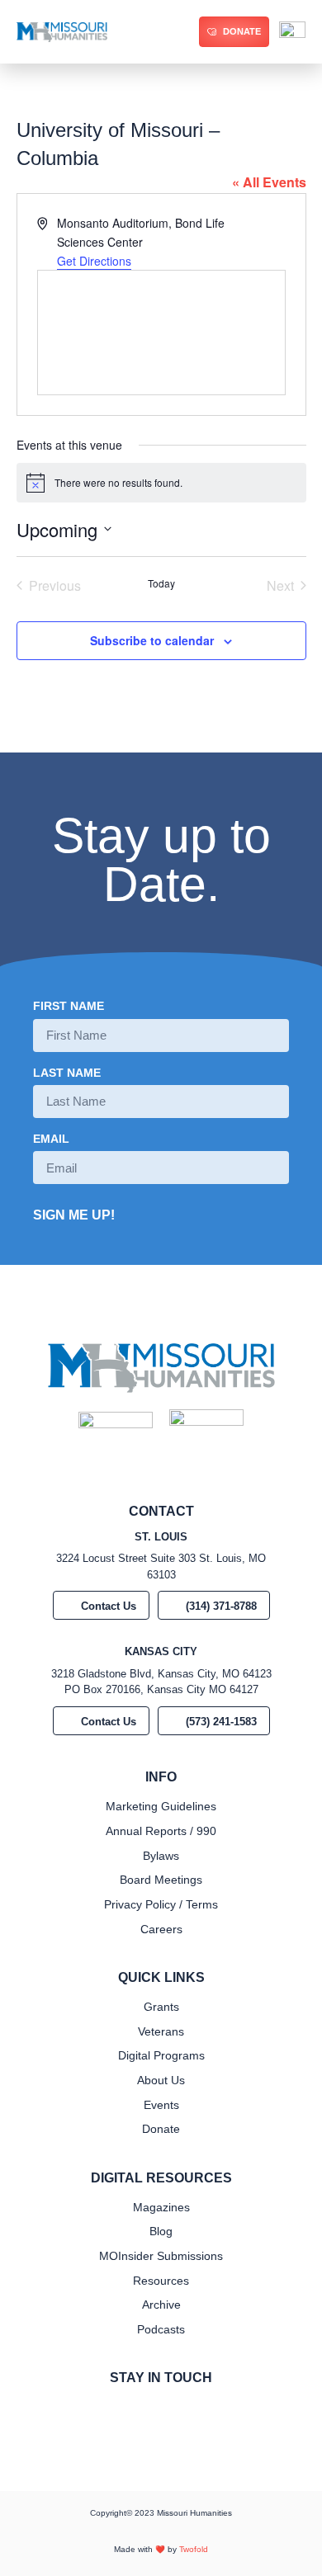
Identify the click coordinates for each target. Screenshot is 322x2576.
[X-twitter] (174, 2412)
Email (51, 1139)
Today (161, 583)
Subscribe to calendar (152, 640)
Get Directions (94, 261)
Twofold (194, 2549)
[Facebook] (121, 2412)
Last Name (67, 1073)
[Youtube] (201, 2412)
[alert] (161, 483)
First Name (69, 1006)
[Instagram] (148, 2412)
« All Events (269, 182)
